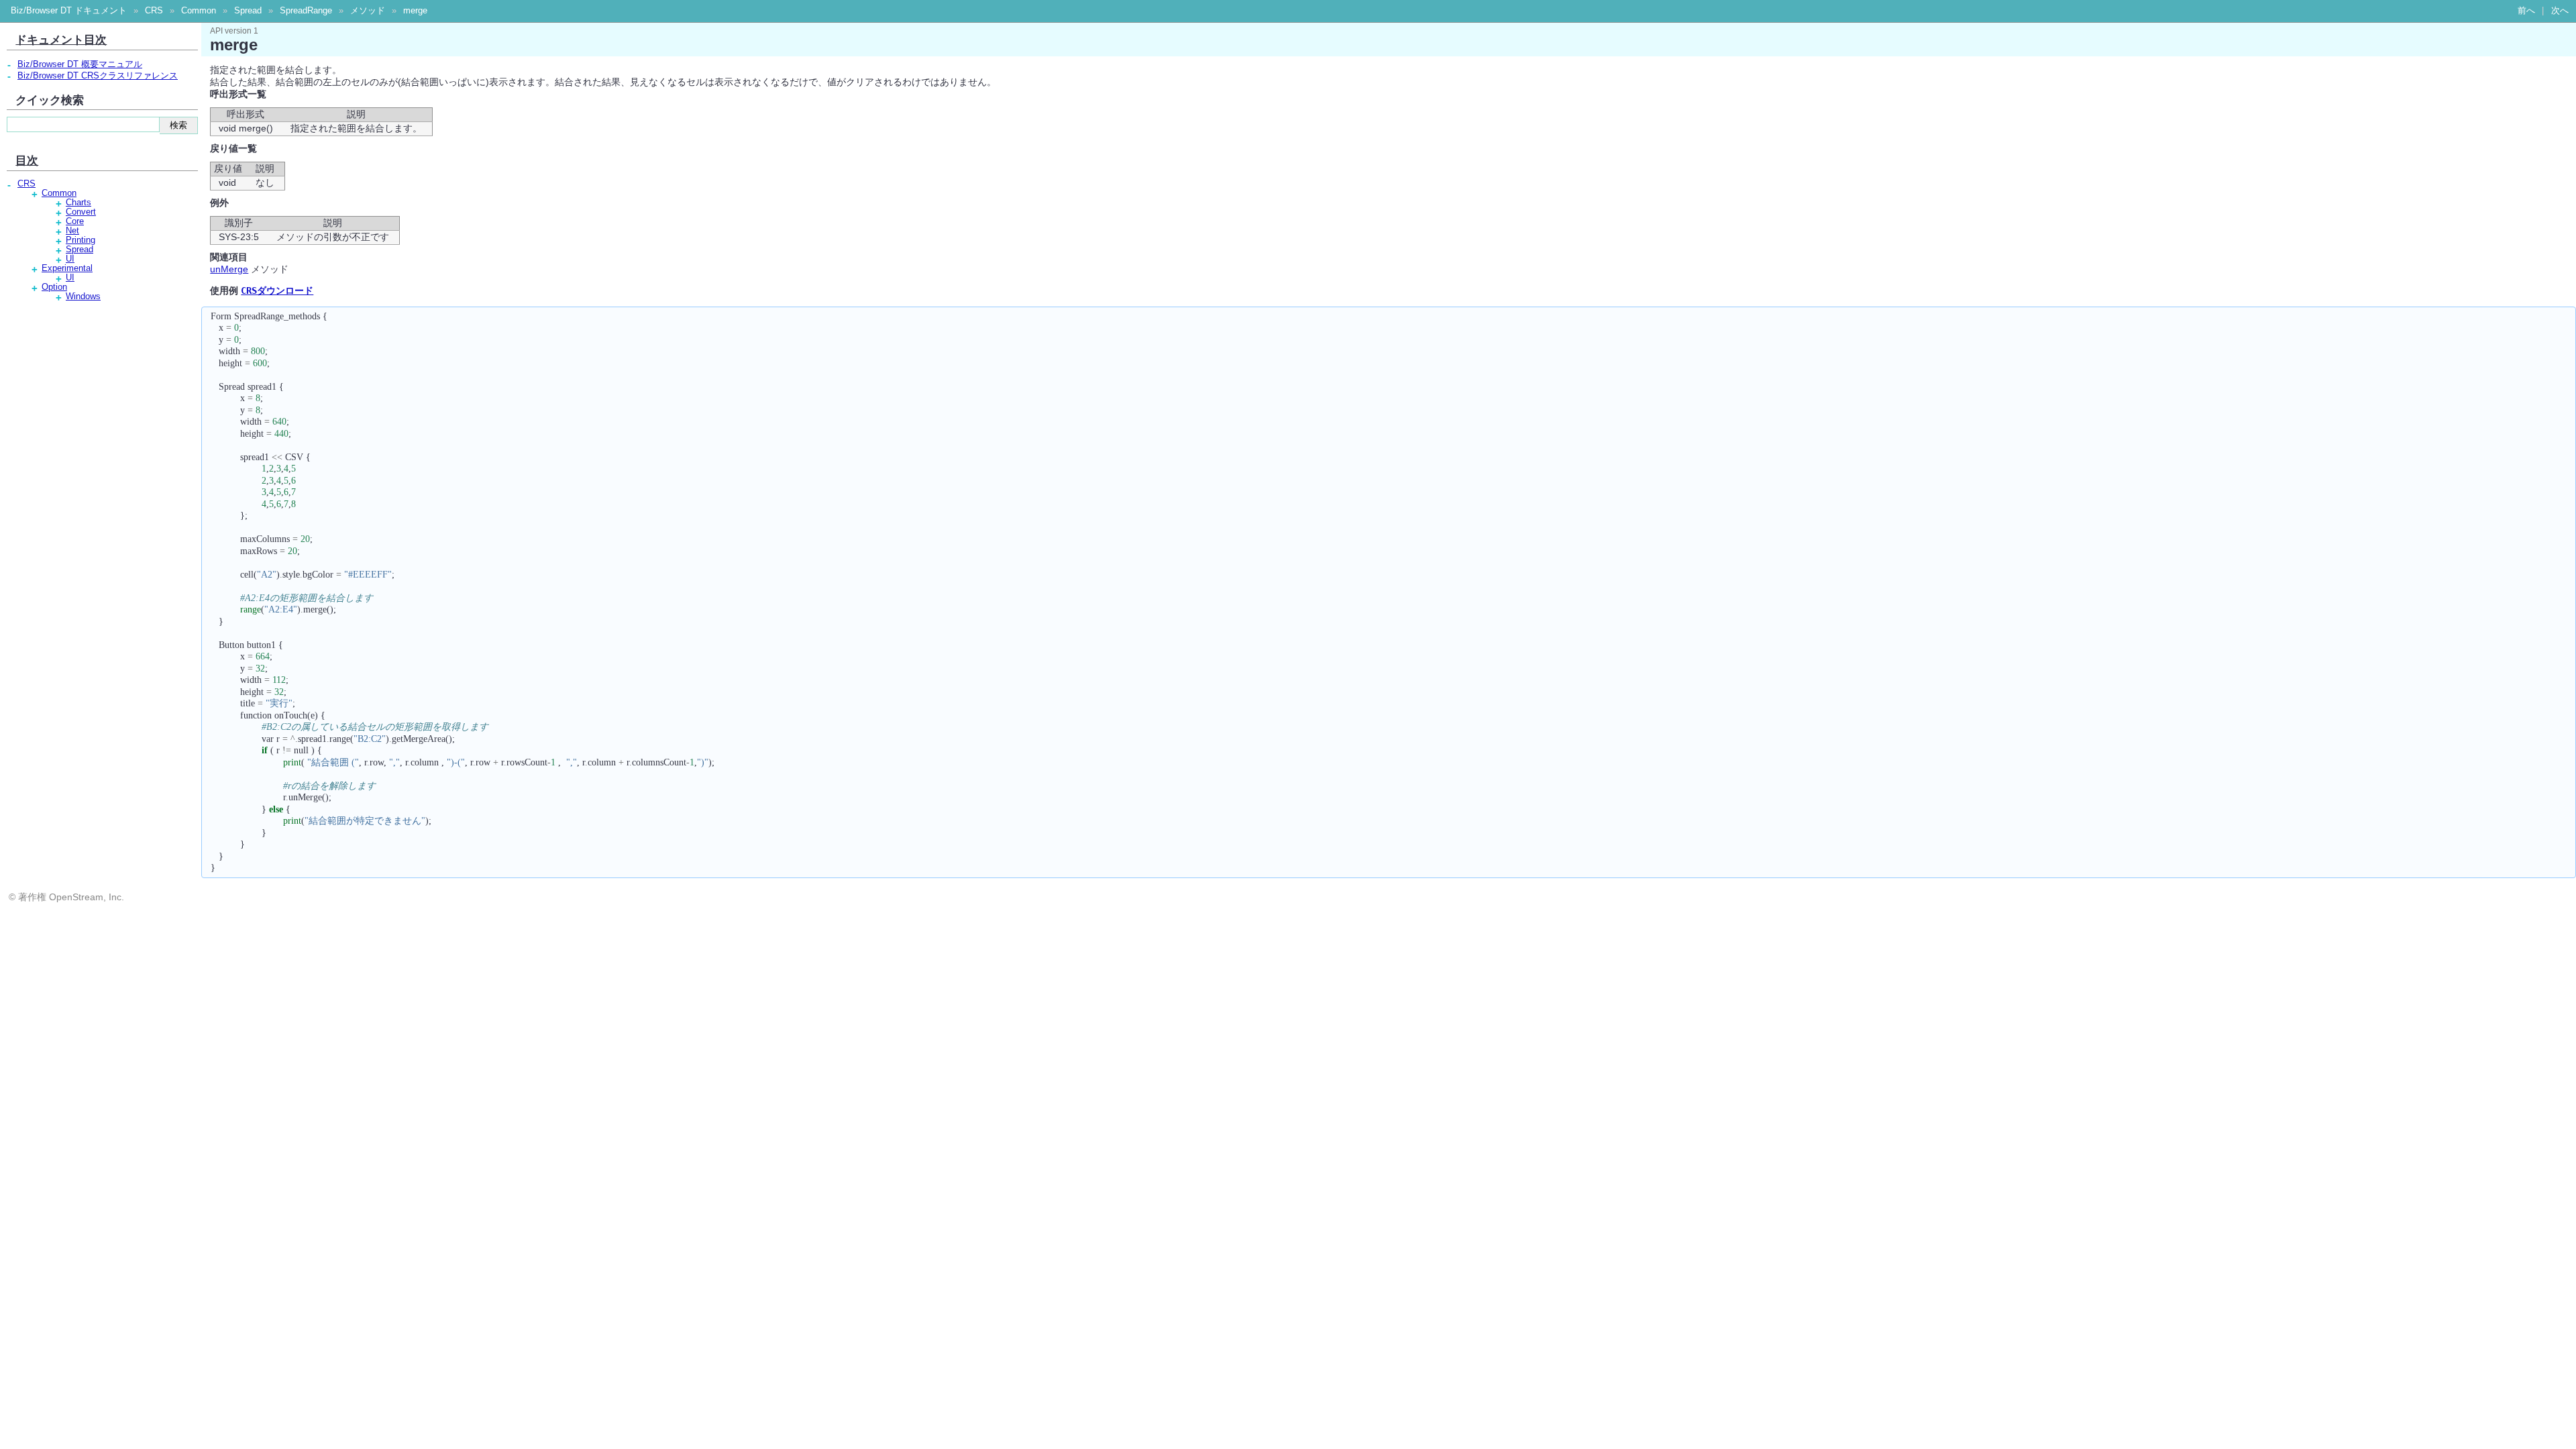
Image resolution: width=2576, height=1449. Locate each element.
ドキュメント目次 (61, 40)
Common (199, 11)
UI (70, 259)
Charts (78, 203)
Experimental (67, 268)
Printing (80, 240)
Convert (81, 212)
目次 (27, 160)
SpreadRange (306, 11)
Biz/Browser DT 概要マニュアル (80, 64)
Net (72, 231)
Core (75, 221)
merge (415, 11)
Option (54, 287)
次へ (2560, 11)
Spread (248, 11)
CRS (154, 11)
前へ (2526, 11)
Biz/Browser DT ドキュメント (69, 11)
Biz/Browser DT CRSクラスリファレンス (98, 76)
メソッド (368, 11)
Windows (83, 297)
